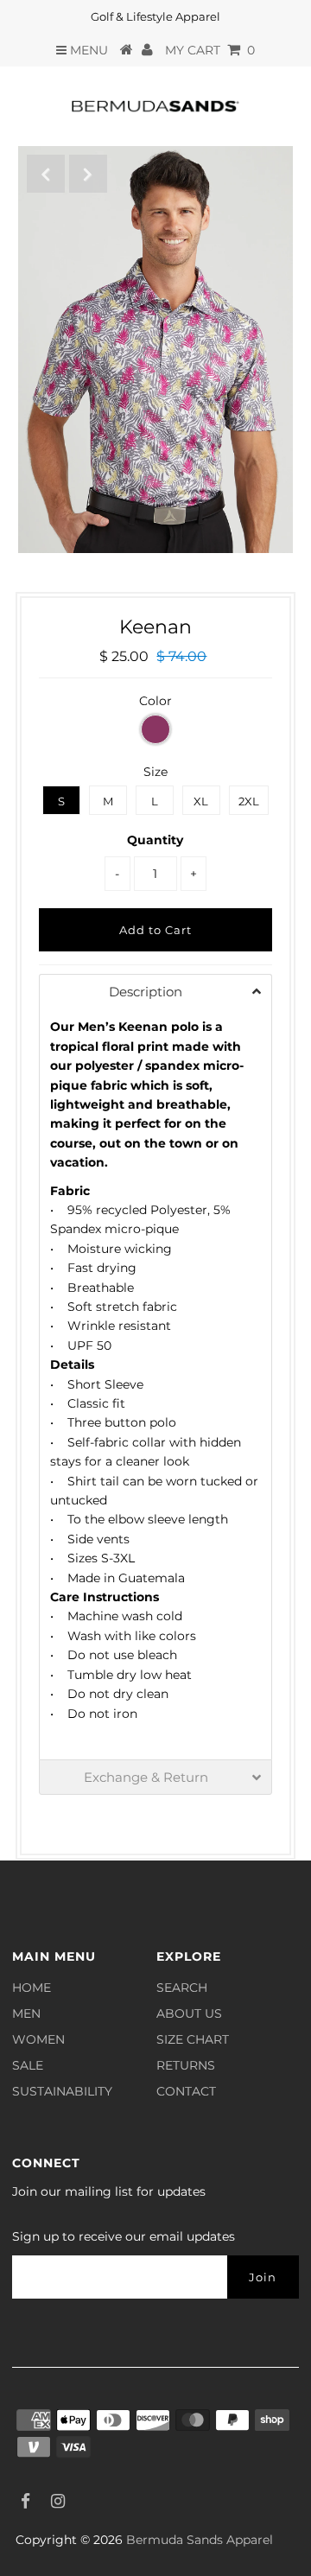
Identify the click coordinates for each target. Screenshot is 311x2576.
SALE (28, 2065)
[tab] (155, 991)
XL (201, 801)
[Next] (88, 174)
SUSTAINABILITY (62, 2091)
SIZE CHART (193, 2039)
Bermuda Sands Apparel (200, 2540)
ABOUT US (189, 2013)
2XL (249, 801)
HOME (32, 1988)
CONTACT (186, 2091)
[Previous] (46, 174)
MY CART (210, 50)
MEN (26, 2013)
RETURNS (186, 2065)
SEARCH (182, 1988)
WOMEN (38, 2039)
